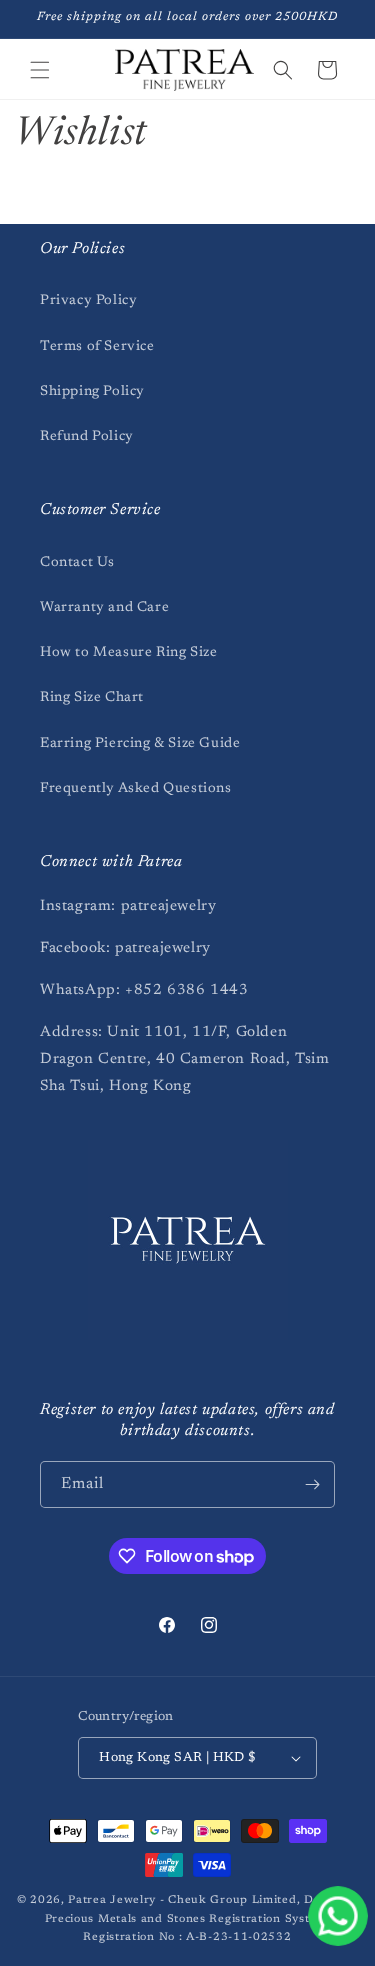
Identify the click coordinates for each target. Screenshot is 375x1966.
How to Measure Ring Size (128, 653)
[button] (40, 70)
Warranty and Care (104, 608)
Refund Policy (87, 437)
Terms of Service (97, 347)
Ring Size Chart (92, 698)
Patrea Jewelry (112, 1900)
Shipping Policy (92, 392)
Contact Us (77, 563)
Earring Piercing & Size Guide (140, 744)
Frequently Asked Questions (136, 789)
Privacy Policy (88, 301)
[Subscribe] (312, 1484)
